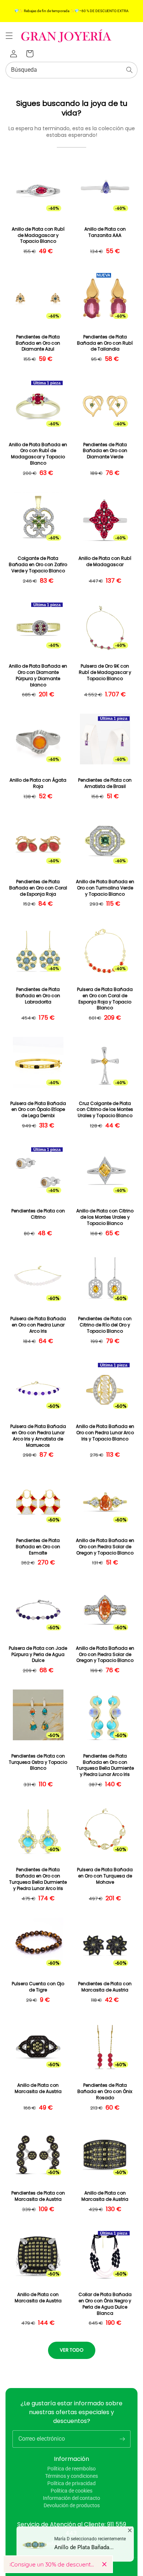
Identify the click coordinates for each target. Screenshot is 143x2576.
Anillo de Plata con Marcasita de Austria (38, 2088)
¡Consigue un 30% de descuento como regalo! (53, 2564)
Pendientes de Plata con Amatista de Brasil (105, 783)
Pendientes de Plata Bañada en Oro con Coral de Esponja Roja (38, 888)
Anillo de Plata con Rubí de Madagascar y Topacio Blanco (38, 235)
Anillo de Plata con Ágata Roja (38, 783)
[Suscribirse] (122, 2439)
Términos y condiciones (71, 2476)
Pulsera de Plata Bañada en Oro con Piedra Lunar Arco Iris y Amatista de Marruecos (38, 1436)
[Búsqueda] (129, 70)
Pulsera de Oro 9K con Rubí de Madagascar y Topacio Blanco (105, 672)
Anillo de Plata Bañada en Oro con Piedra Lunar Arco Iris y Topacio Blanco (105, 1433)
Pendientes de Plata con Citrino (38, 1214)
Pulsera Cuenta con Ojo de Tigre (38, 1987)
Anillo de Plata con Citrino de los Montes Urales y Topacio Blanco (105, 1217)
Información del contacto (71, 2498)
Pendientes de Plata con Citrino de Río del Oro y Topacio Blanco (105, 1325)
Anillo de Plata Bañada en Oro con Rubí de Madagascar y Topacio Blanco (38, 454)
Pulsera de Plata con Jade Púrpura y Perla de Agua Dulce (38, 1655)
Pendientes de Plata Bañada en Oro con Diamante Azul (38, 343)
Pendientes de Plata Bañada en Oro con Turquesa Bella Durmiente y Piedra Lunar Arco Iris (105, 1765)
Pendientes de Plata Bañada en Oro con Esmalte (38, 1547)
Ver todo (72, 2350)
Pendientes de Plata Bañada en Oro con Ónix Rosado (105, 2092)
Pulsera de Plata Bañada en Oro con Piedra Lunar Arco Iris (38, 1325)
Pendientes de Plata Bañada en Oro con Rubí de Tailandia (105, 343)
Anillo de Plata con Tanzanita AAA (105, 232)
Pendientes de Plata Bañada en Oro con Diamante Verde (105, 451)
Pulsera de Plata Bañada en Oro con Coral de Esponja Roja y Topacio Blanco (105, 999)
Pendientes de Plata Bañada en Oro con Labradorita (38, 996)
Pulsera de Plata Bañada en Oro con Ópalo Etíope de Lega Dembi (38, 1110)
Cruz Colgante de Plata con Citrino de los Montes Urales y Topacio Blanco (105, 1110)
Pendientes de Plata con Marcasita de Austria (105, 1987)
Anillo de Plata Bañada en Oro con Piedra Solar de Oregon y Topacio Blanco (105, 1547)
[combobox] (71, 70)
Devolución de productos (72, 2505)
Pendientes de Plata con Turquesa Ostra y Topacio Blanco (38, 1762)
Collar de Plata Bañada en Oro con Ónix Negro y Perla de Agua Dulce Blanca (105, 2304)
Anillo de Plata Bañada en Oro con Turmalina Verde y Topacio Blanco (105, 888)
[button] (9, 36)
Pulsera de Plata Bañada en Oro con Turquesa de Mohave (105, 1876)
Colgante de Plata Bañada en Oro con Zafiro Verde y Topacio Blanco (38, 565)
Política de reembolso (71, 2469)
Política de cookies (71, 2491)
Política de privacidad (71, 2483)
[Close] (104, 2564)
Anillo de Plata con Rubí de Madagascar (105, 562)
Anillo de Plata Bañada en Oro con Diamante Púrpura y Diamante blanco (38, 675)
